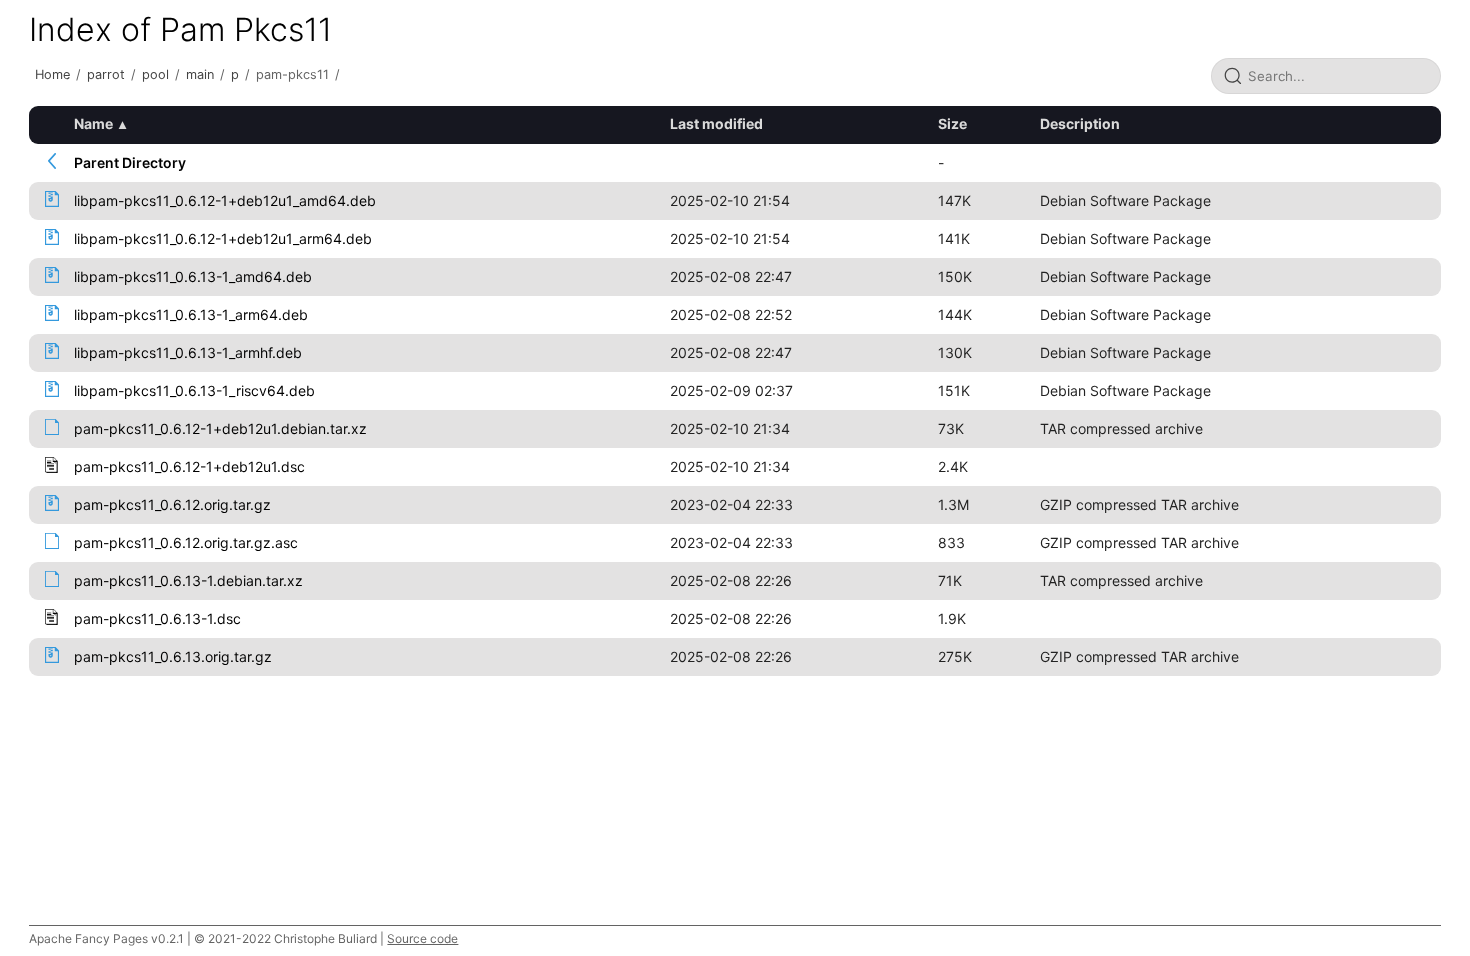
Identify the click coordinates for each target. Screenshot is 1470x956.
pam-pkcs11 (292, 74)
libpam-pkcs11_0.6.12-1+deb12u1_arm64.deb (223, 238)
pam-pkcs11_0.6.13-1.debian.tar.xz (188, 580)
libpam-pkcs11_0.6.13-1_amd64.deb (193, 276)
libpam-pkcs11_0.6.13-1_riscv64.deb (194, 390)
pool (155, 74)
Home (52, 74)
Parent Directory (130, 162)
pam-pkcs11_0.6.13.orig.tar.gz (173, 656)
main (200, 74)
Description (1080, 123)
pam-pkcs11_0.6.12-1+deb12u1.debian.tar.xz (220, 428)
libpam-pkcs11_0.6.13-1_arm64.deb (191, 314)
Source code (422, 938)
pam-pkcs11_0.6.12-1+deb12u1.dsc (189, 466)
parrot (106, 74)
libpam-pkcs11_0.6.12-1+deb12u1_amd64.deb (225, 200)
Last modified (716, 123)
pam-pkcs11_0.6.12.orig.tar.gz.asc (186, 542)
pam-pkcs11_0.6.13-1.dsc (157, 618)
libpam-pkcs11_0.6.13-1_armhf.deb (188, 352)
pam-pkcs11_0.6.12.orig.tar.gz (172, 504)
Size (952, 123)
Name (93, 123)
